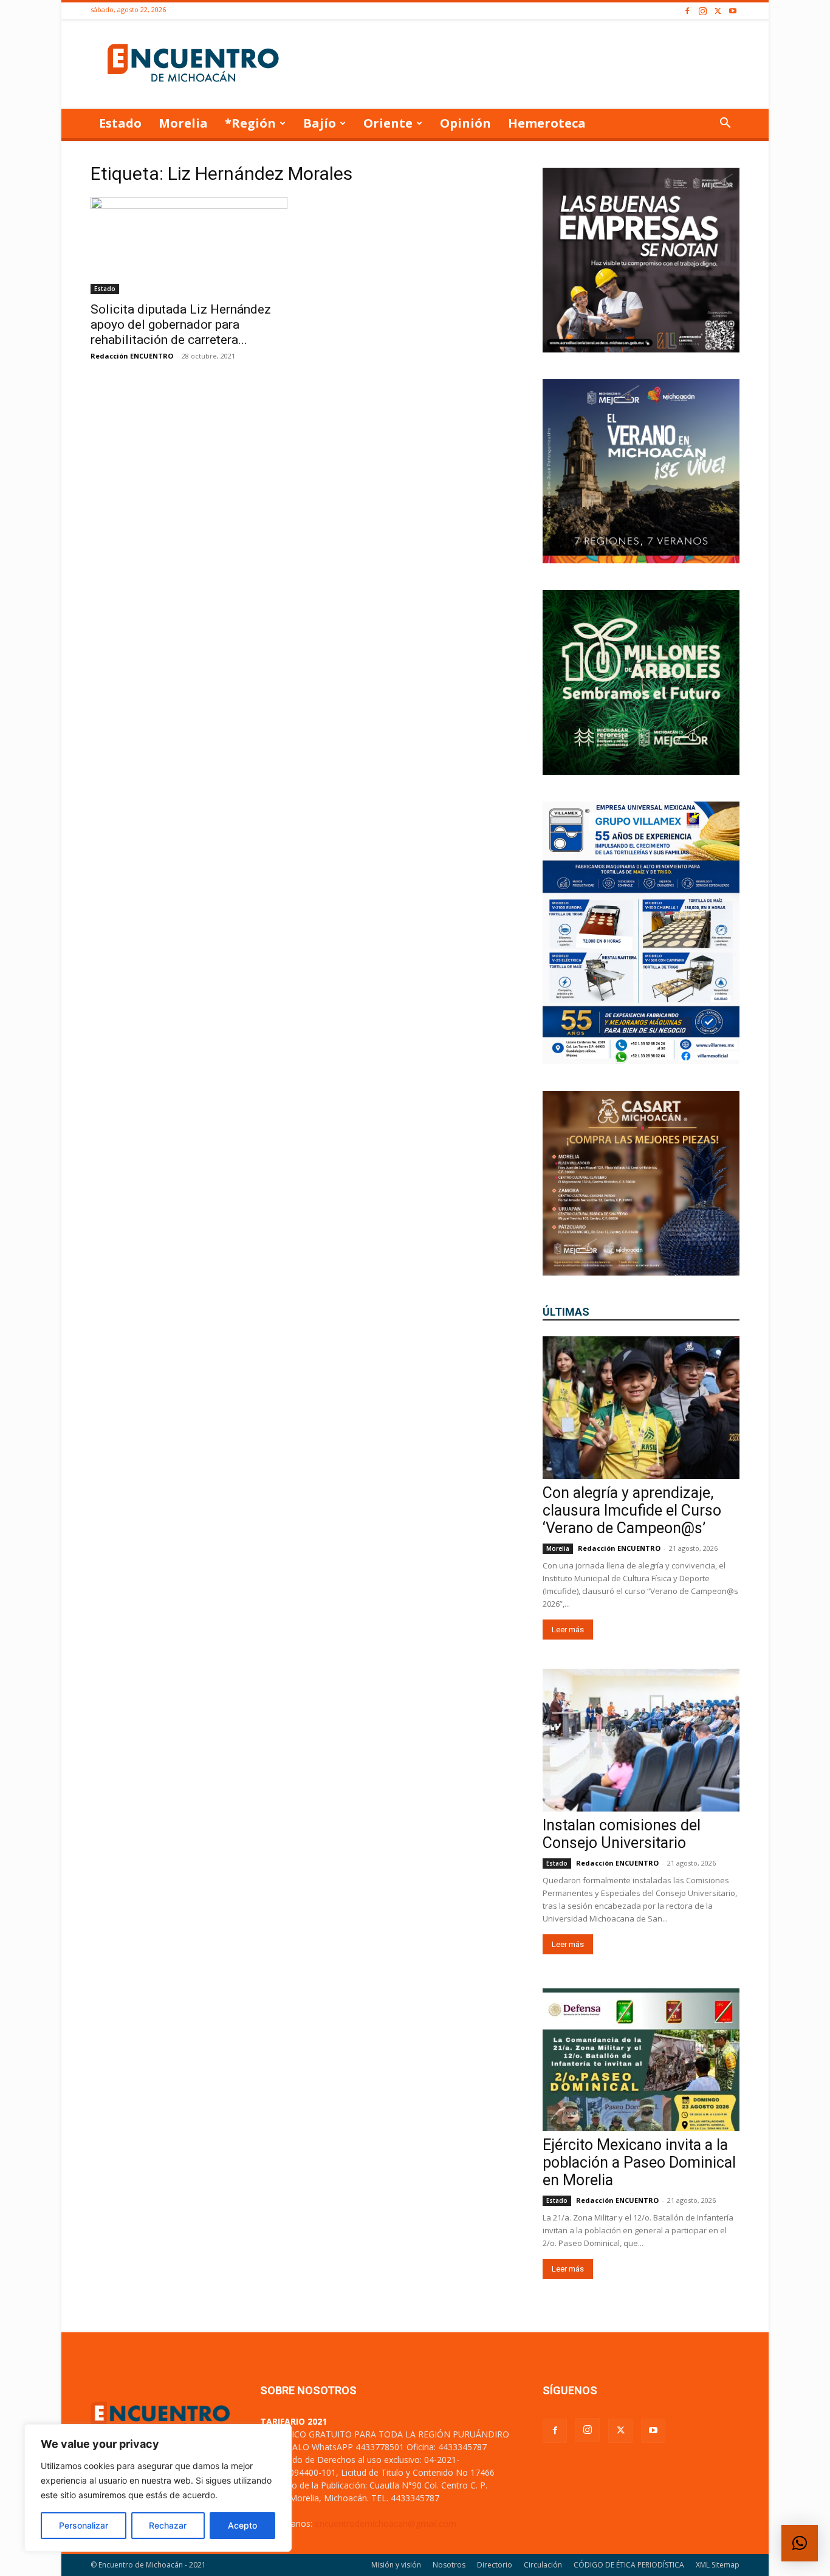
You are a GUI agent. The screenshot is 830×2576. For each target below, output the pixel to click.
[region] (158, 2488)
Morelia (183, 123)
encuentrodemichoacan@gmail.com (386, 2523)
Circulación (543, 2565)
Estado (120, 123)
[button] (725, 124)
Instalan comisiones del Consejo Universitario (622, 1834)
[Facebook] (687, 11)
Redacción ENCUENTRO (132, 356)
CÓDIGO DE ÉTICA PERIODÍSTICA (629, 2565)
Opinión (465, 123)
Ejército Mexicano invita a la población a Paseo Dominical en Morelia (639, 2162)
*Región (250, 123)
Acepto (242, 2525)
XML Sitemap (718, 2565)
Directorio (495, 2565)
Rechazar (168, 2525)
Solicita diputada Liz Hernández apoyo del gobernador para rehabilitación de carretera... (181, 325)
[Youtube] (733, 11)
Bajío (320, 123)
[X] (718, 11)
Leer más (568, 1630)
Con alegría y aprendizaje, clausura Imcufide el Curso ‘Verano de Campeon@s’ (632, 1510)
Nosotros (449, 2565)
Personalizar (84, 2525)
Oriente (388, 123)
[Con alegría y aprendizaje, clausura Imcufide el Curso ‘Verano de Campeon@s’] (641, 1408)
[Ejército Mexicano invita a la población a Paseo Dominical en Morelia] (641, 2060)
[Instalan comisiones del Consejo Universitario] (641, 1740)
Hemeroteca (547, 123)
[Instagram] (702, 11)
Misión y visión (396, 2565)
